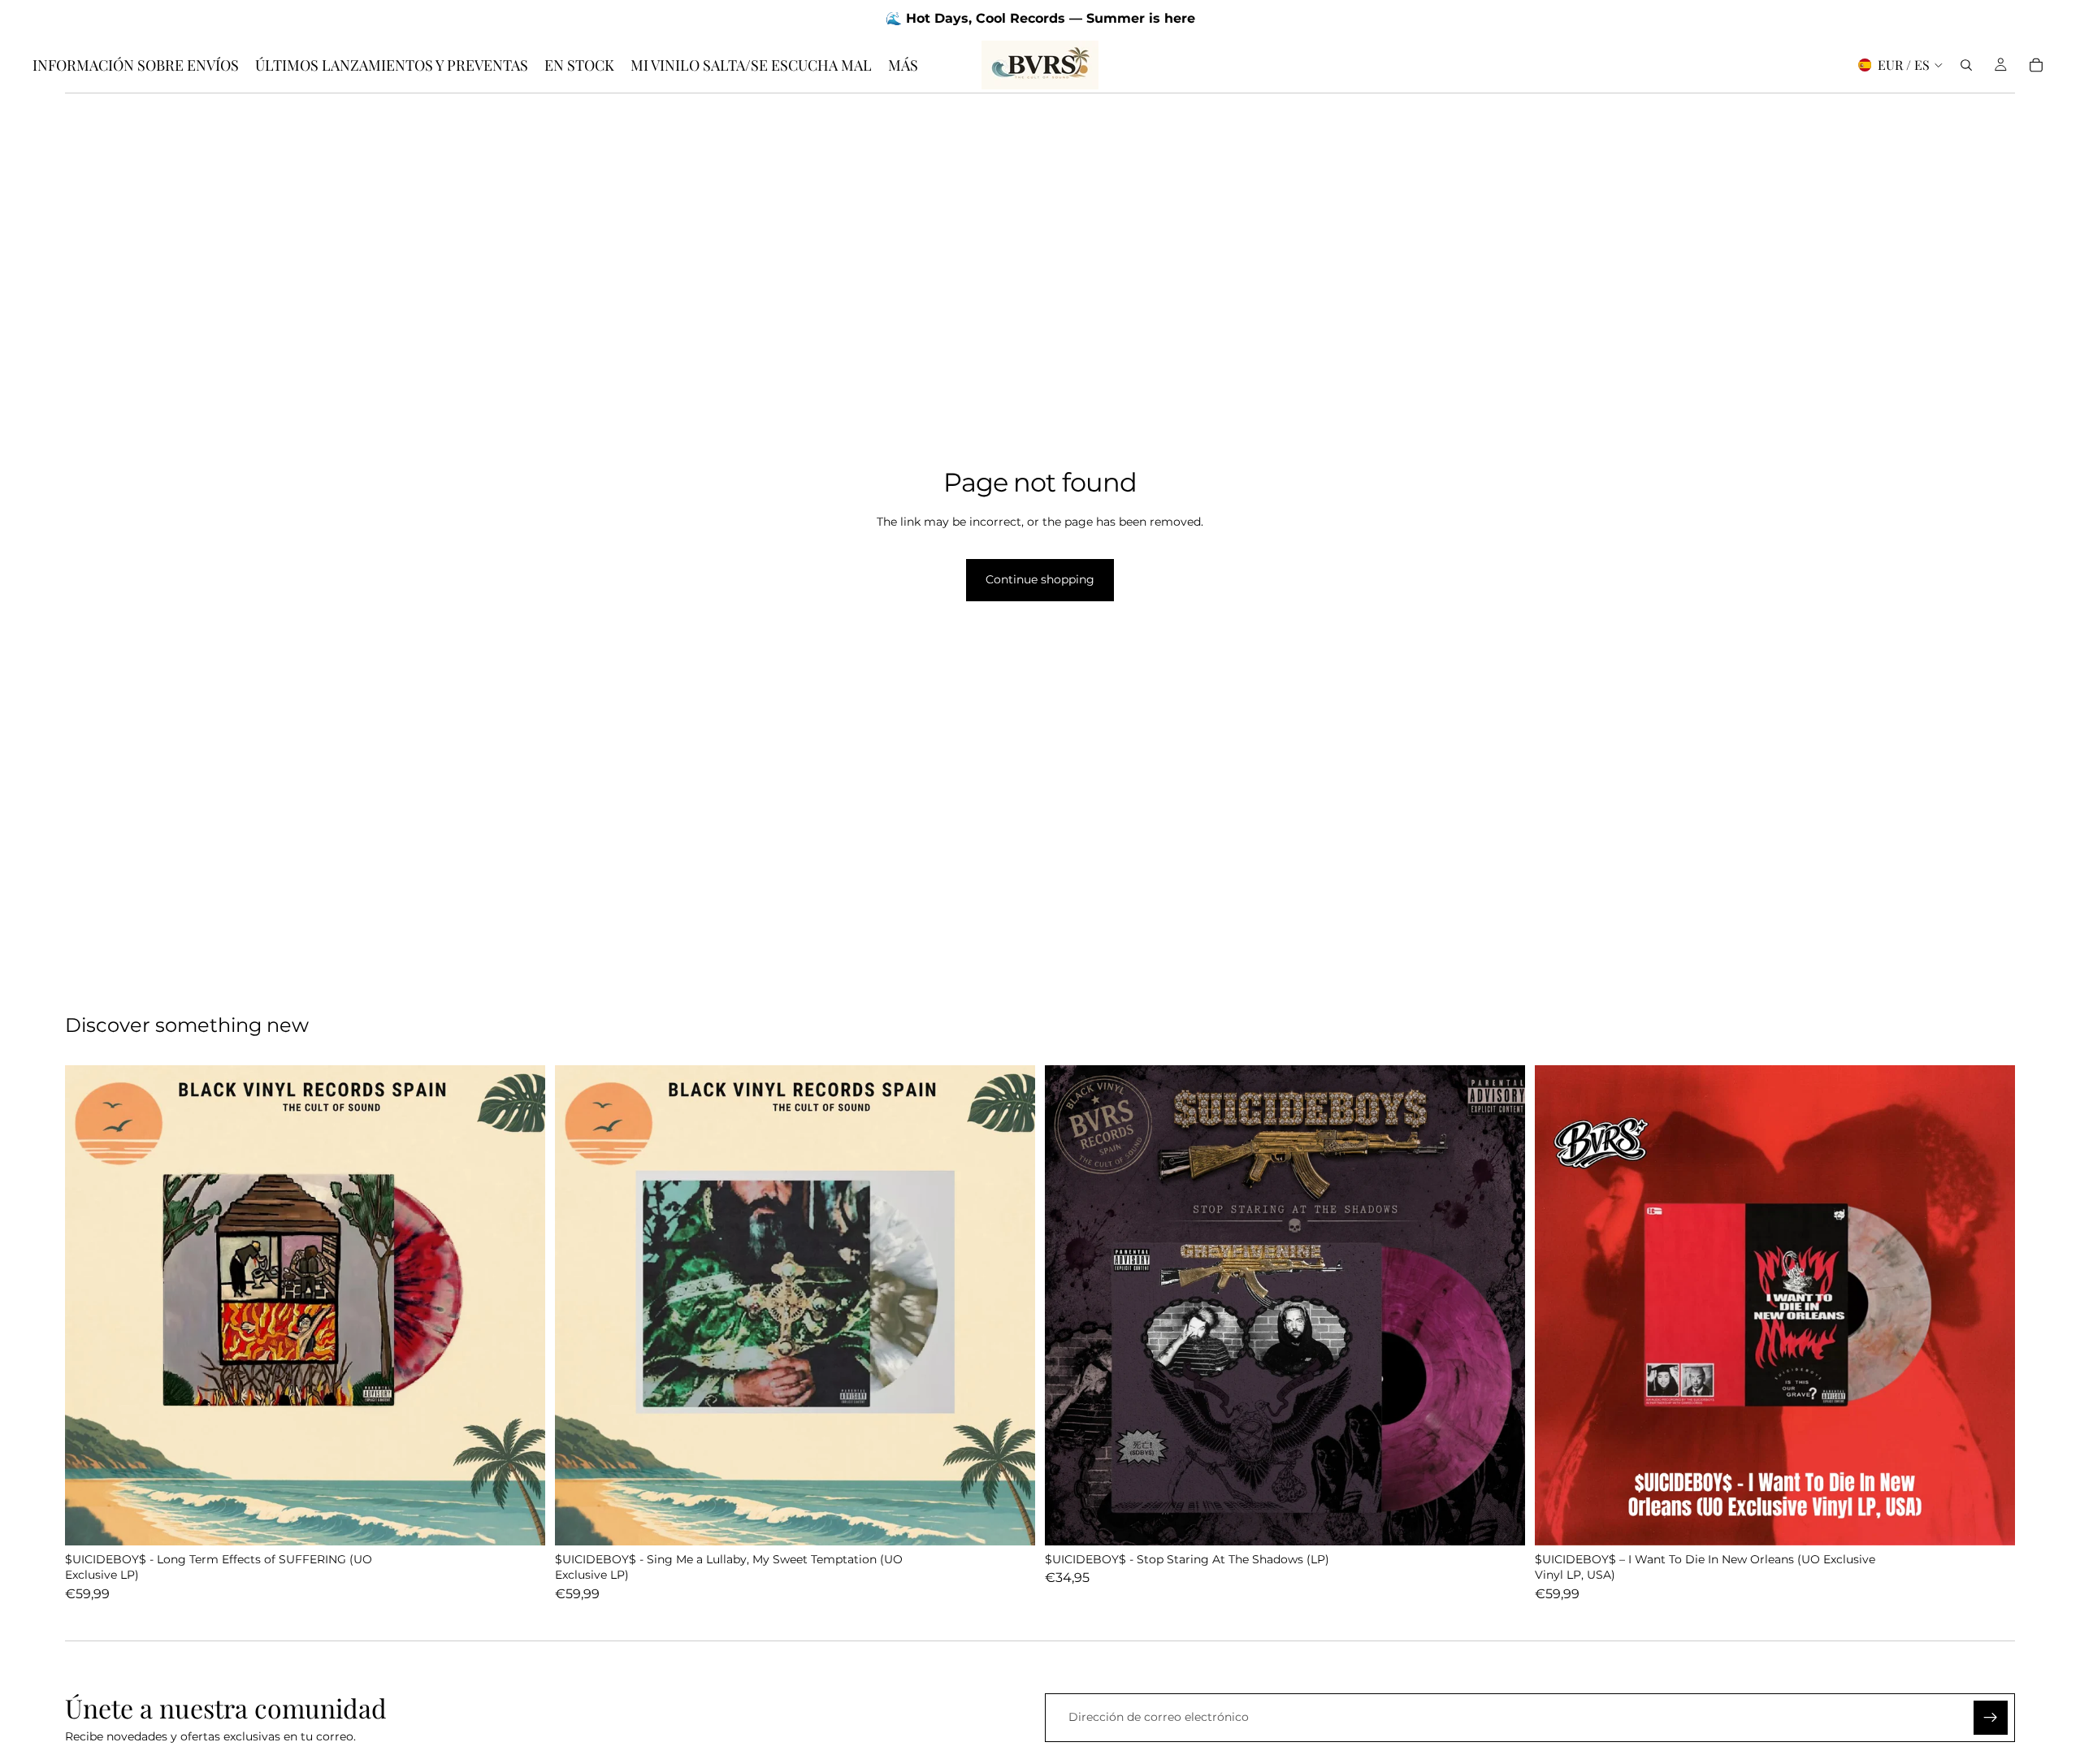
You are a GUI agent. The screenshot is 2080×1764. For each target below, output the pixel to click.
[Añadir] (520, 1520)
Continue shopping (1040, 579)
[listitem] (903, 65)
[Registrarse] (1991, 1718)
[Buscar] (1966, 65)
